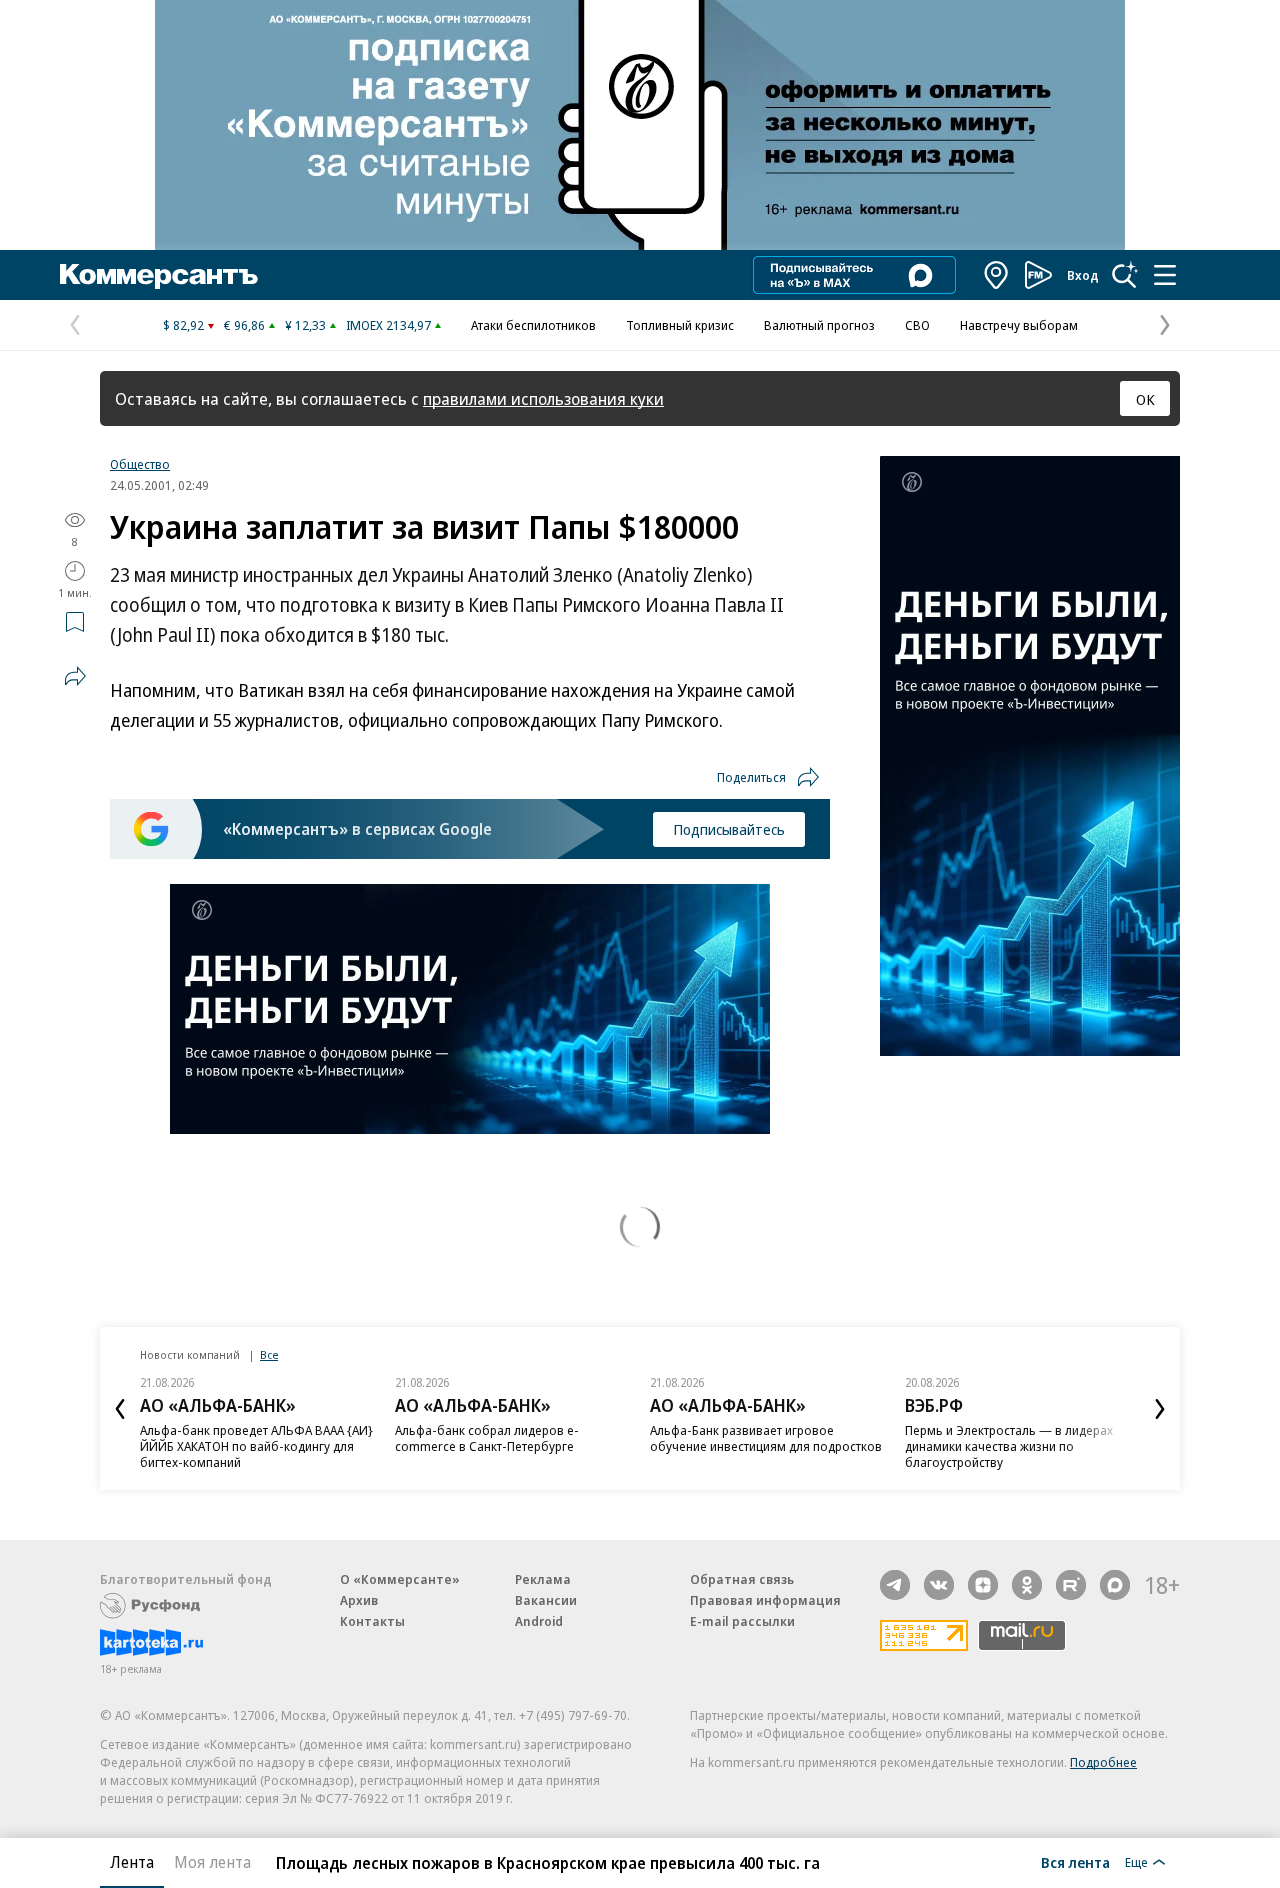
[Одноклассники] (1027, 1585)
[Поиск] (1125, 275)
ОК (1145, 399)
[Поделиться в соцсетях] (75, 676)
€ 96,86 (244, 325)
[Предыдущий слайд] (120, 1409)
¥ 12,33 (305, 325)
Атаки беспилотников (533, 325)
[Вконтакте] (939, 1585)
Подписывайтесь (729, 829)
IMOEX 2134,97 (388, 325)
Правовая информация (765, 1600)
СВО (917, 325)
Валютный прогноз (819, 325)
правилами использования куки (543, 398)
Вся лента (1075, 1862)
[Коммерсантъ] (159, 275)
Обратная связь (742, 1579)
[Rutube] (1071, 1585)
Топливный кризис (680, 325)
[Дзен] (983, 1585)
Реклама (543, 1579)
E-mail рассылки (742, 1621)
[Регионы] (997, 275)
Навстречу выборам (1019, 325)
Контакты (372, 1621)
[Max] (1115, 1585)
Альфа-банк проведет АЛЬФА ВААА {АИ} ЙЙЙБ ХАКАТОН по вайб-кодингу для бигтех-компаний (256, 1446)
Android (539, 1621)
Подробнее (1103, 1762)
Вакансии (546, 1600)
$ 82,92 (183, 325)
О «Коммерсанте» (400, 1579)
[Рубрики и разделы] (1165, 275)
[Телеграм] (895, 1585)
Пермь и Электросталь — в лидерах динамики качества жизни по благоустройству (1009, 1446)
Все (269, 1354)
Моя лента (212, 1862)
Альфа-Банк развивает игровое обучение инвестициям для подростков (766, 1438)
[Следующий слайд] (1160, 1409)
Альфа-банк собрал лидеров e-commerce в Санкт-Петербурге (487, 1438)
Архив (359, 1600)
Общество (140, 464)
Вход (1083, 275)
